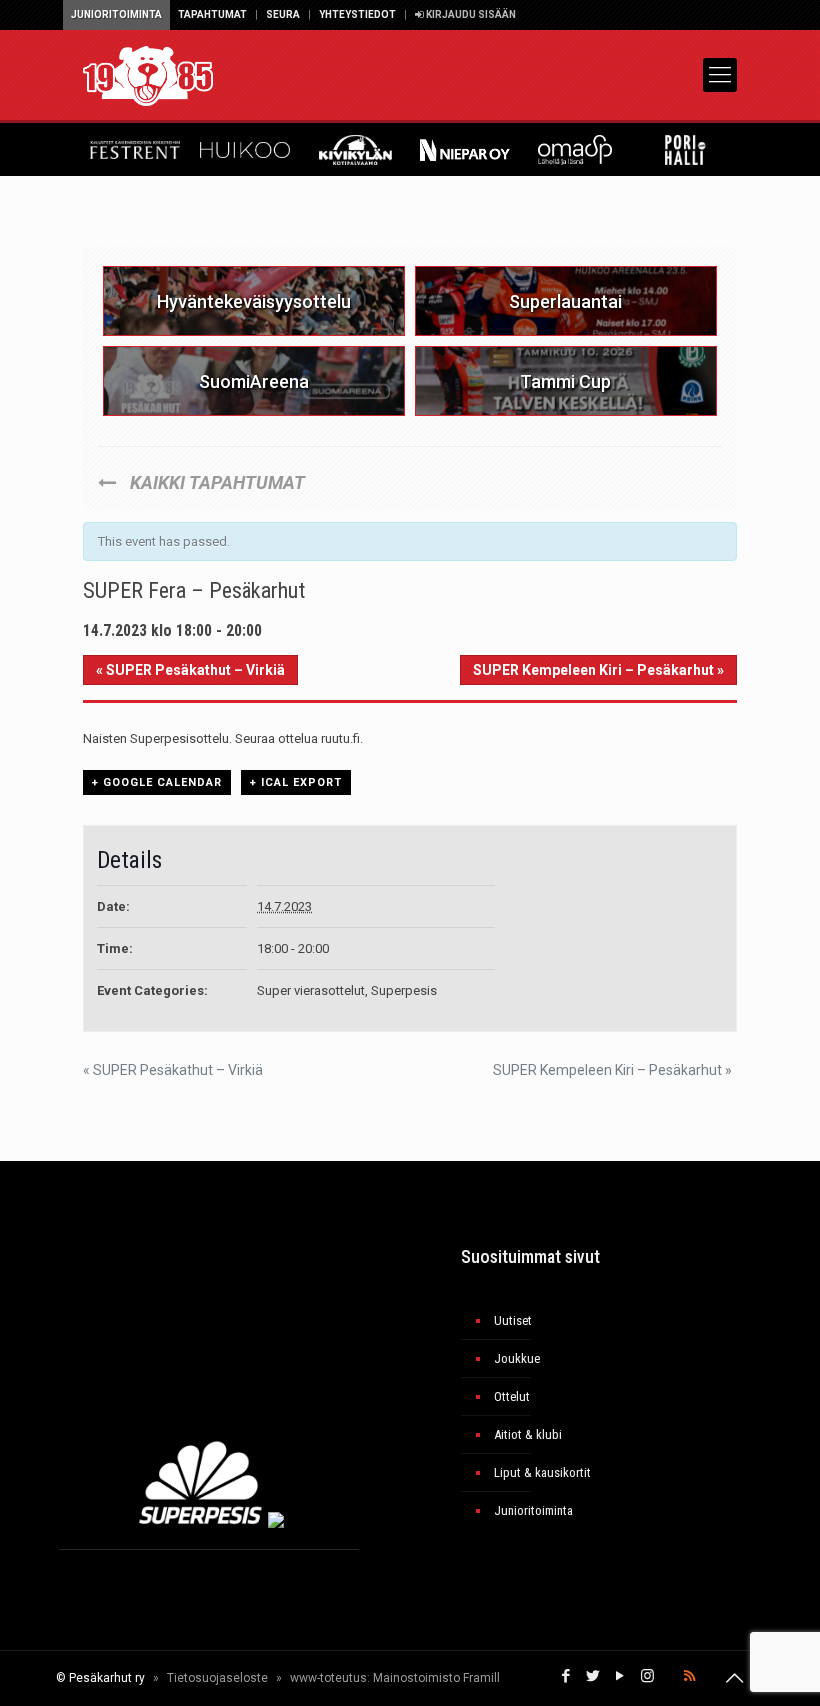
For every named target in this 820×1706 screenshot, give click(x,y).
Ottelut (512, 1396)
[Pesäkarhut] (148, 75)
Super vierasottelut (311, 990)
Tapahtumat (212, 14)
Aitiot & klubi (528, 1434)
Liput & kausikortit (542, 1472)
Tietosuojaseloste (217, 1678)
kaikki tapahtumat (215, 482)
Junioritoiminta (116, 14)
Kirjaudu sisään (470, 14)
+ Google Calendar (157, 782)
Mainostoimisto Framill (436, 1678)
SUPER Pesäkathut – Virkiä (190, 670)
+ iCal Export (296, 782)
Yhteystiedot (357, 14)
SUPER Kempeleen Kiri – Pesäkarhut (598, 670)
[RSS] (689, 1676)
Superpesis (404, 990)
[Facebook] (566, 1676)
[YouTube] (620, 1676)
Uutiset (513, 1320)
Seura (283, 14)
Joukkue (517, 1358)
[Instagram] (647, 1676)
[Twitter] (593, 1676)
